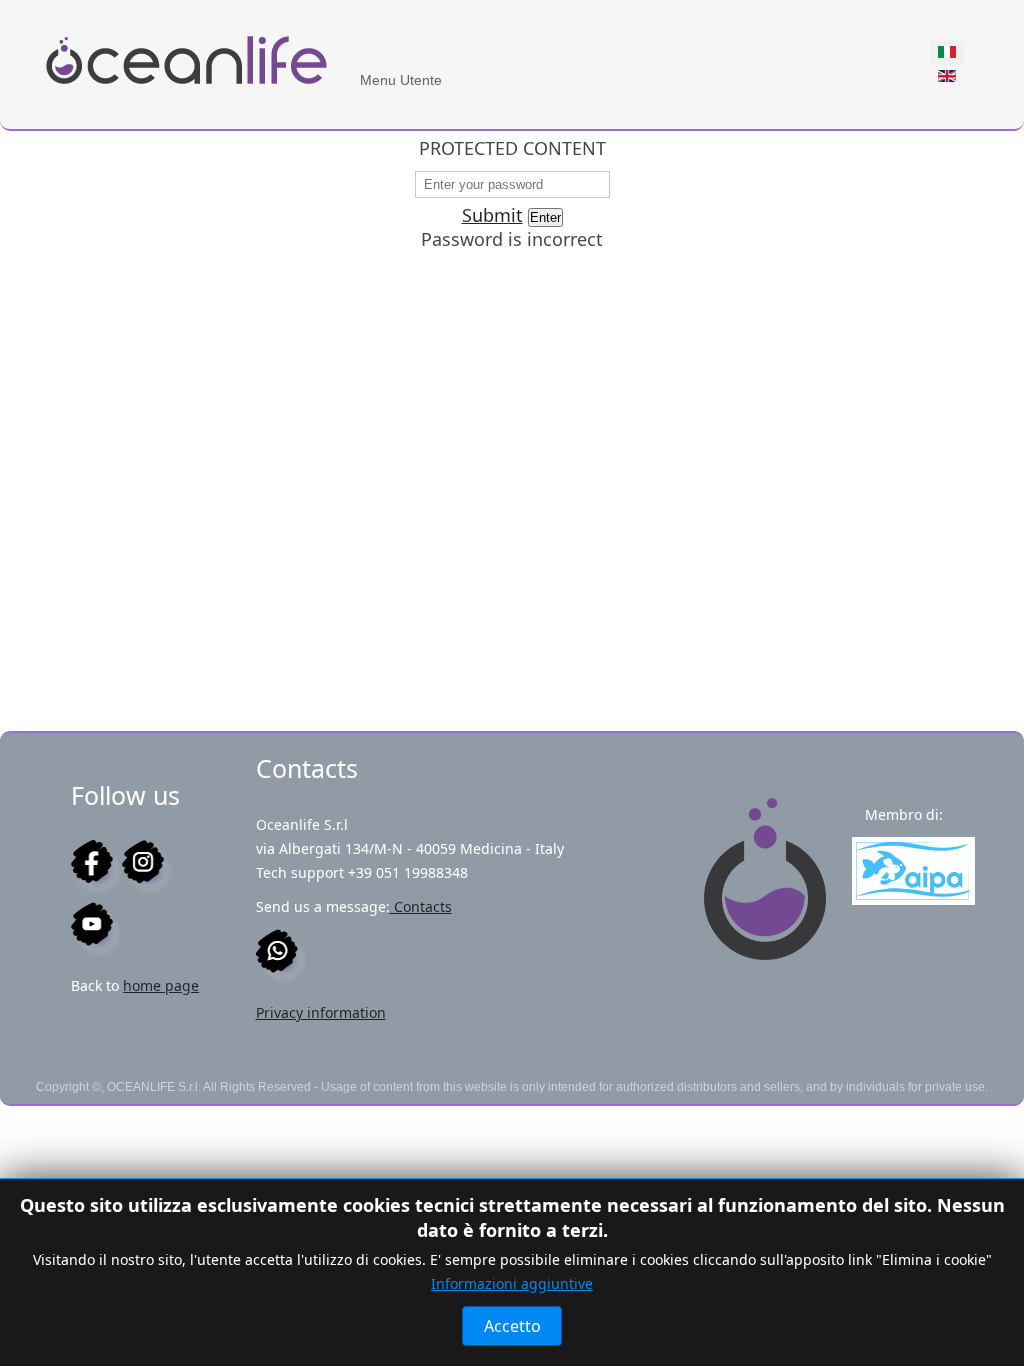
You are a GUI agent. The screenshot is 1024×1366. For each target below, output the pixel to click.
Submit (492, 215)
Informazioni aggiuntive (512, 1283)
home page (161, 985)
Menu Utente (401, 80)
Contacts (421, 906)
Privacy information (321, 1012)
